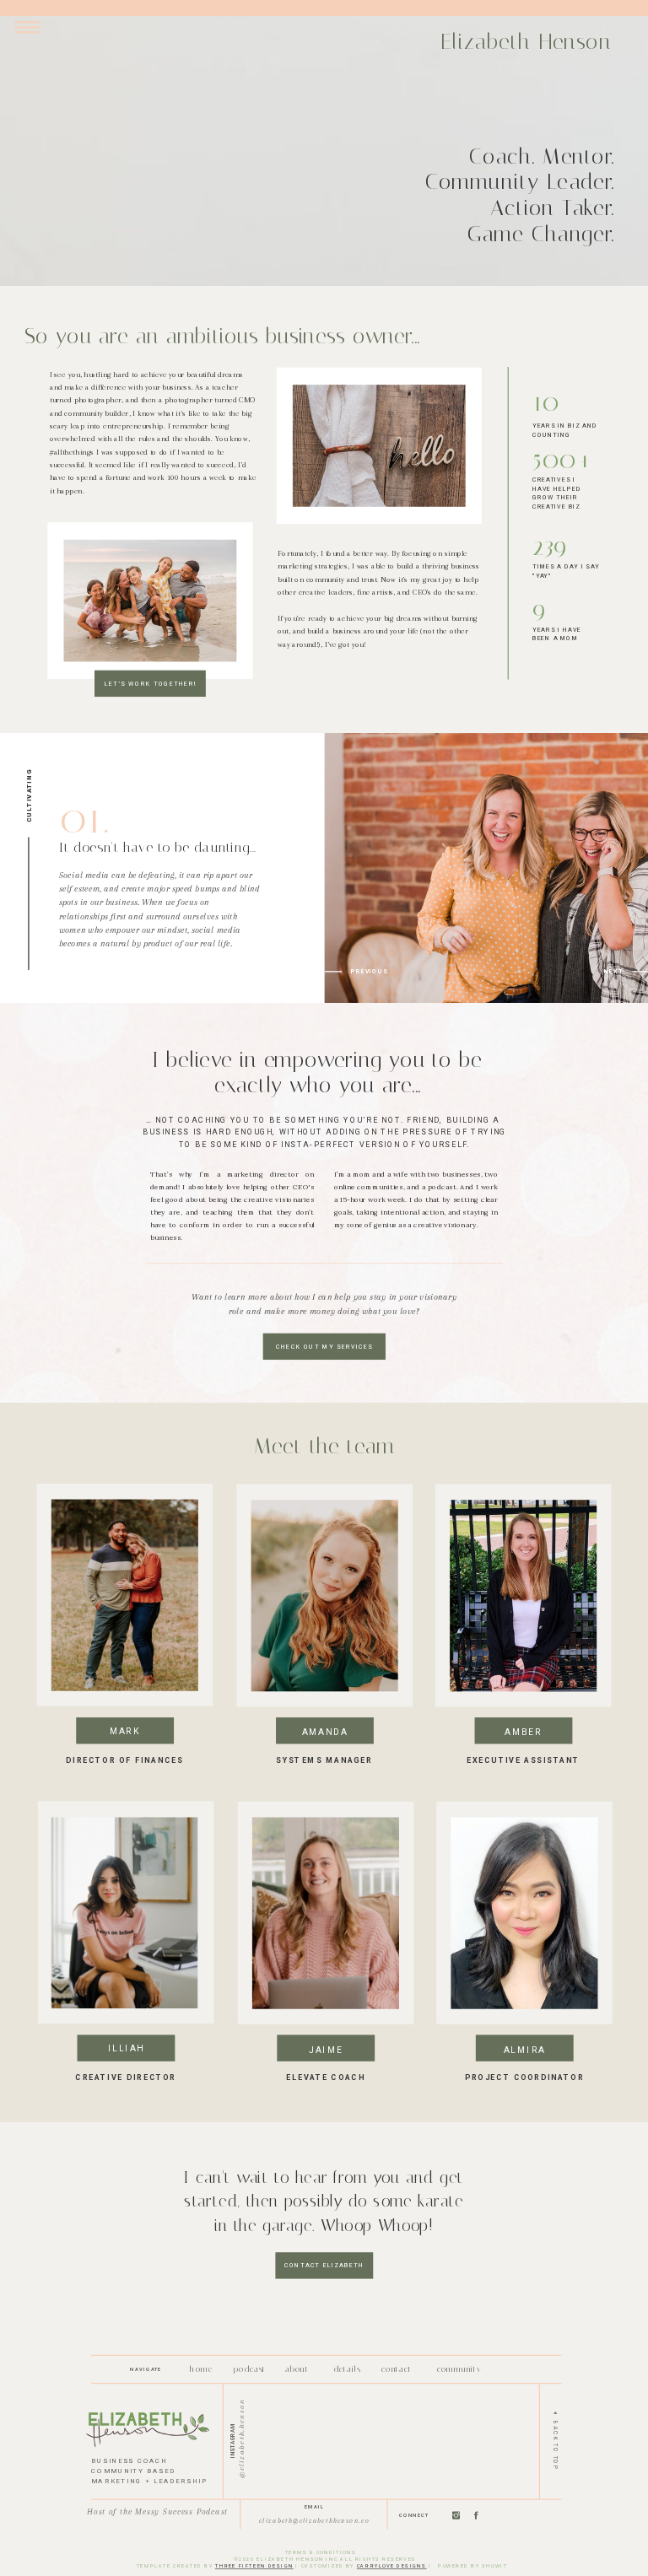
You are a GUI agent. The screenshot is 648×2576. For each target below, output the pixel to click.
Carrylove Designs (392, 2566)
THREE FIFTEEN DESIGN (254, 2566)
